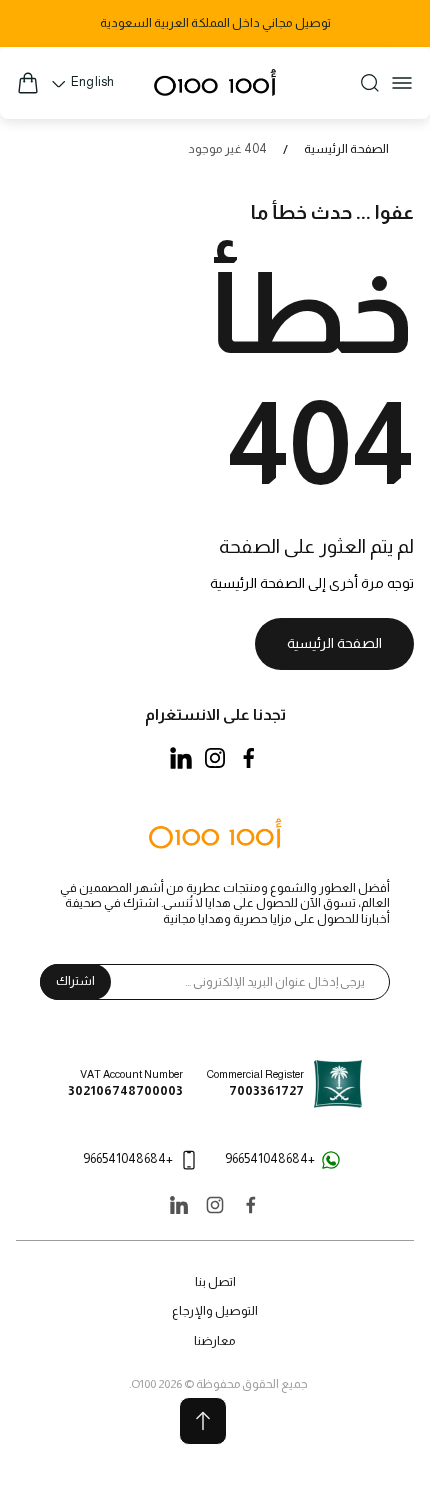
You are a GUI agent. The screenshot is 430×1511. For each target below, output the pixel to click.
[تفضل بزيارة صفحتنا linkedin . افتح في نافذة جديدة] (181, 758)
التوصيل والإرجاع (215, 1311)
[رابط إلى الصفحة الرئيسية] (215, 835)
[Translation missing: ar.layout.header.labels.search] (370, 83)
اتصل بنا (215, 1282)
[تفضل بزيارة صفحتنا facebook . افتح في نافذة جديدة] (249, 758)
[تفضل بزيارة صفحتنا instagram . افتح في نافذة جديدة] (215, 758)
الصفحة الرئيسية (346, 149)
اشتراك (75, 981)
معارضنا (215, 1341)
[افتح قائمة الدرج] (402, 83)
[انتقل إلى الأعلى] (203, 1421)
